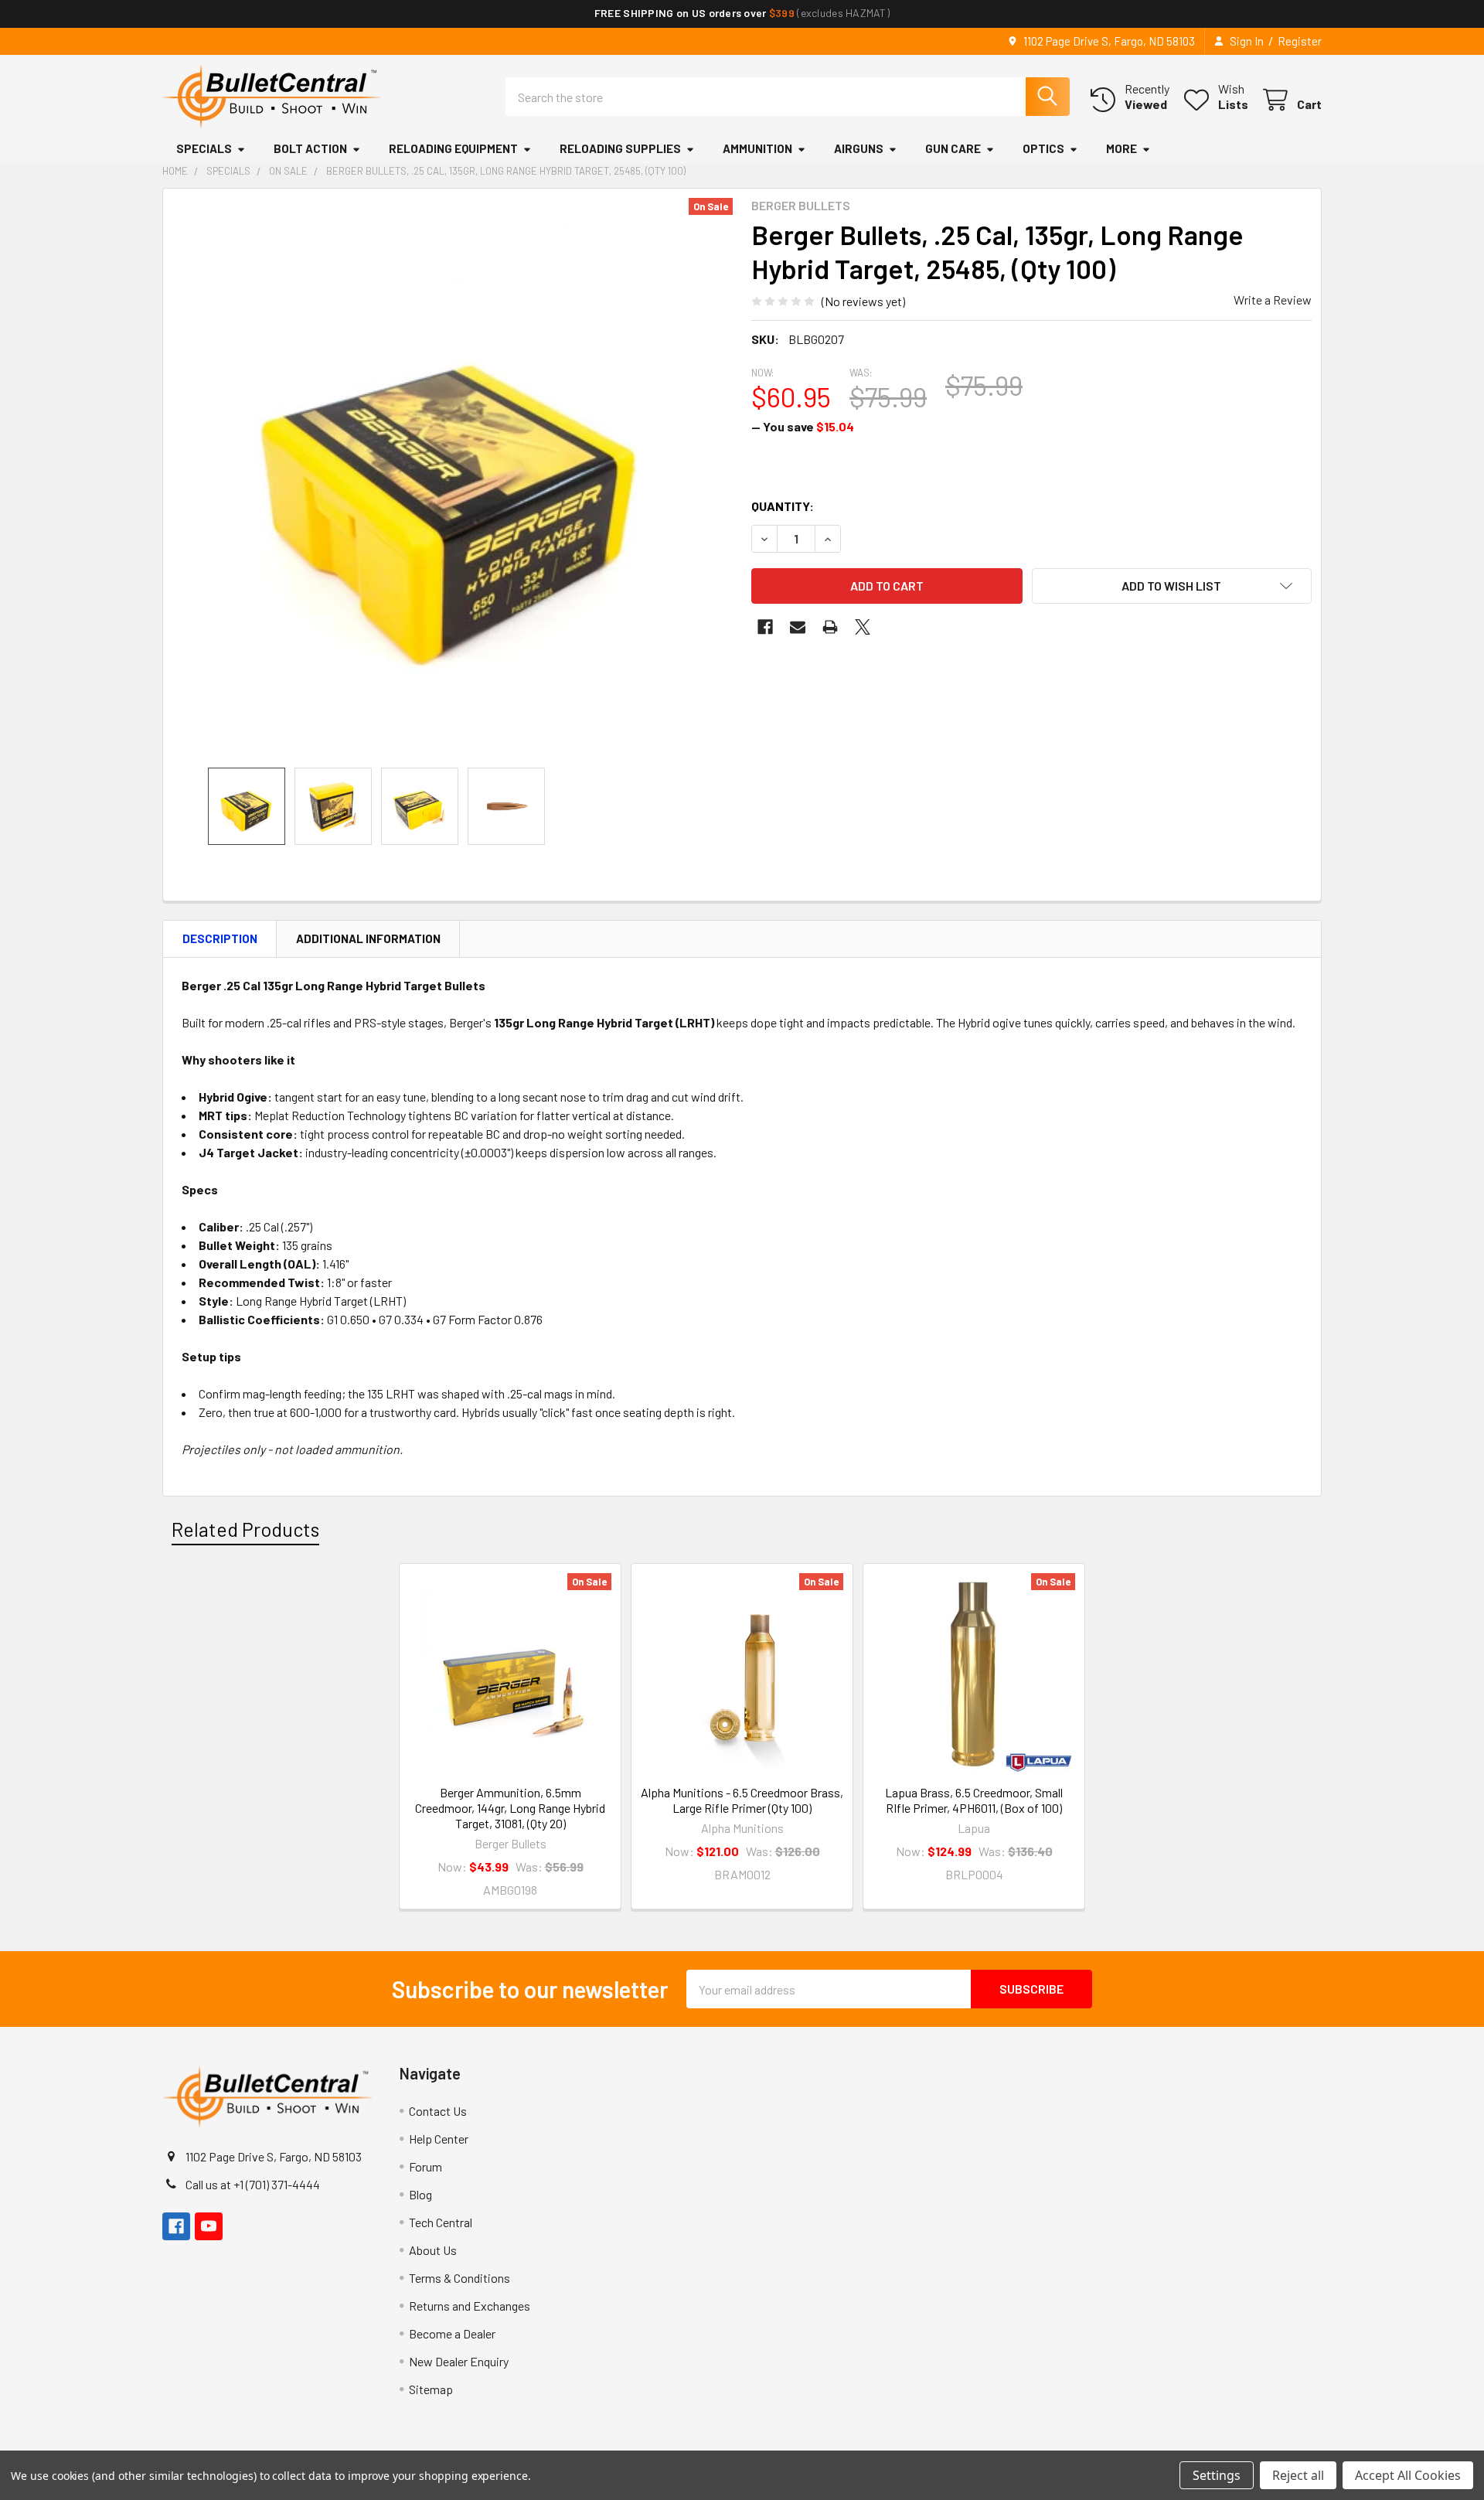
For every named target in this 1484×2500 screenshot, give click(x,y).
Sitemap (431, 2389)
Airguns (859, 148)
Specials (204, 148)
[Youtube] (209, 2226)
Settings (1217, 2475)
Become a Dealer (452, 2333)
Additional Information (368, 938)
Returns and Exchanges (470, 2306)
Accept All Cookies (1408, 2475)
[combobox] (788, 97)
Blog (420, 2194)
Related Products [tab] (245, 1529)
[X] (863, 627)
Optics (1043, 148)
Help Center (439, 2139)
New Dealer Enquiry (459, 2361)
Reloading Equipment (453, 148)
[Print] (830, 627)
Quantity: (783, 506)
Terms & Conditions (459, 2278)
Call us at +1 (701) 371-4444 (253, 2184)
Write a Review (1273, 300)
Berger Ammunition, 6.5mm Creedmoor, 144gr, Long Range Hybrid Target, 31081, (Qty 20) (510, 1808)
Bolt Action (310, 148)
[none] (453, 478)
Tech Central (441, 2222)
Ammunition (757, 148)
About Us (433, 2250)
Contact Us (438, 2111)
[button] (1172, 586)
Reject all (1298, 2475)
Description (220, 938)
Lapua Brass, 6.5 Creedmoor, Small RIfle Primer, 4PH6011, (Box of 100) (974, 1800)
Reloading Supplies (620, 148)
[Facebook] (765, 627)
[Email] (798, 627)
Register (1300, 41)
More (1122, 148)
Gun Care (953, 148)
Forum (425, 2166)
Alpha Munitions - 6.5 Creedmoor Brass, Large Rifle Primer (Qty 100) (742, 1800)
